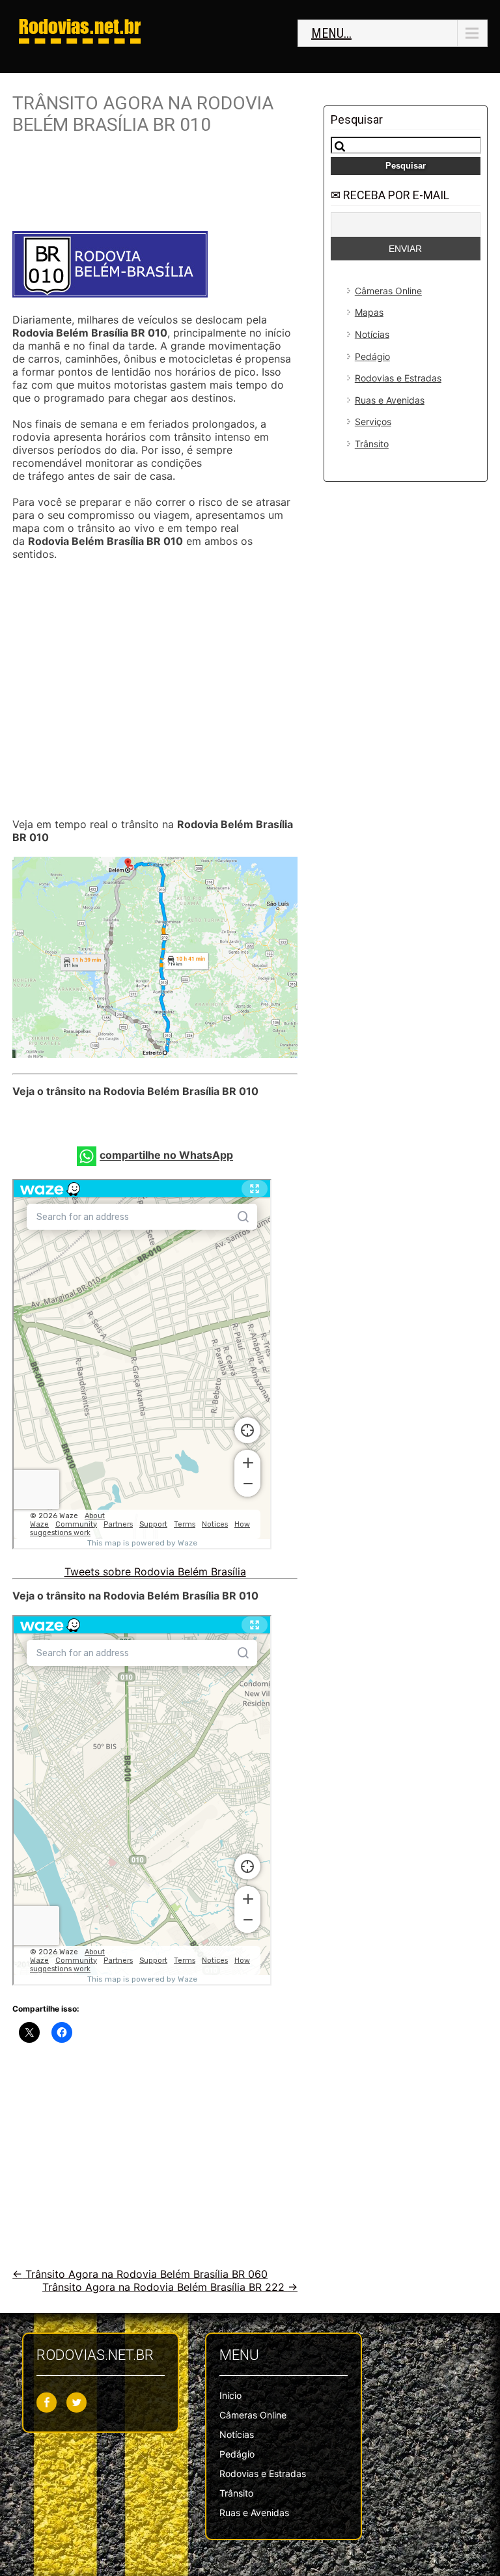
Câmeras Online (388, 291)
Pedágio (372, 356)
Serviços (373, 422)
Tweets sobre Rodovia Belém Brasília (155, 1572)
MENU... (331, 33)
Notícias (372, 334)
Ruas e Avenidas (390, 400)
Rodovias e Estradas (398, 378)
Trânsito (372, 444)
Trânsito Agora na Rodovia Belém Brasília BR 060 (140, 2274)
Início (230, 2395)
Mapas (369, 312)
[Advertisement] (155, 188)
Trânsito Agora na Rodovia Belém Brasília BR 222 (170, 2287)
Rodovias (80, 26)
